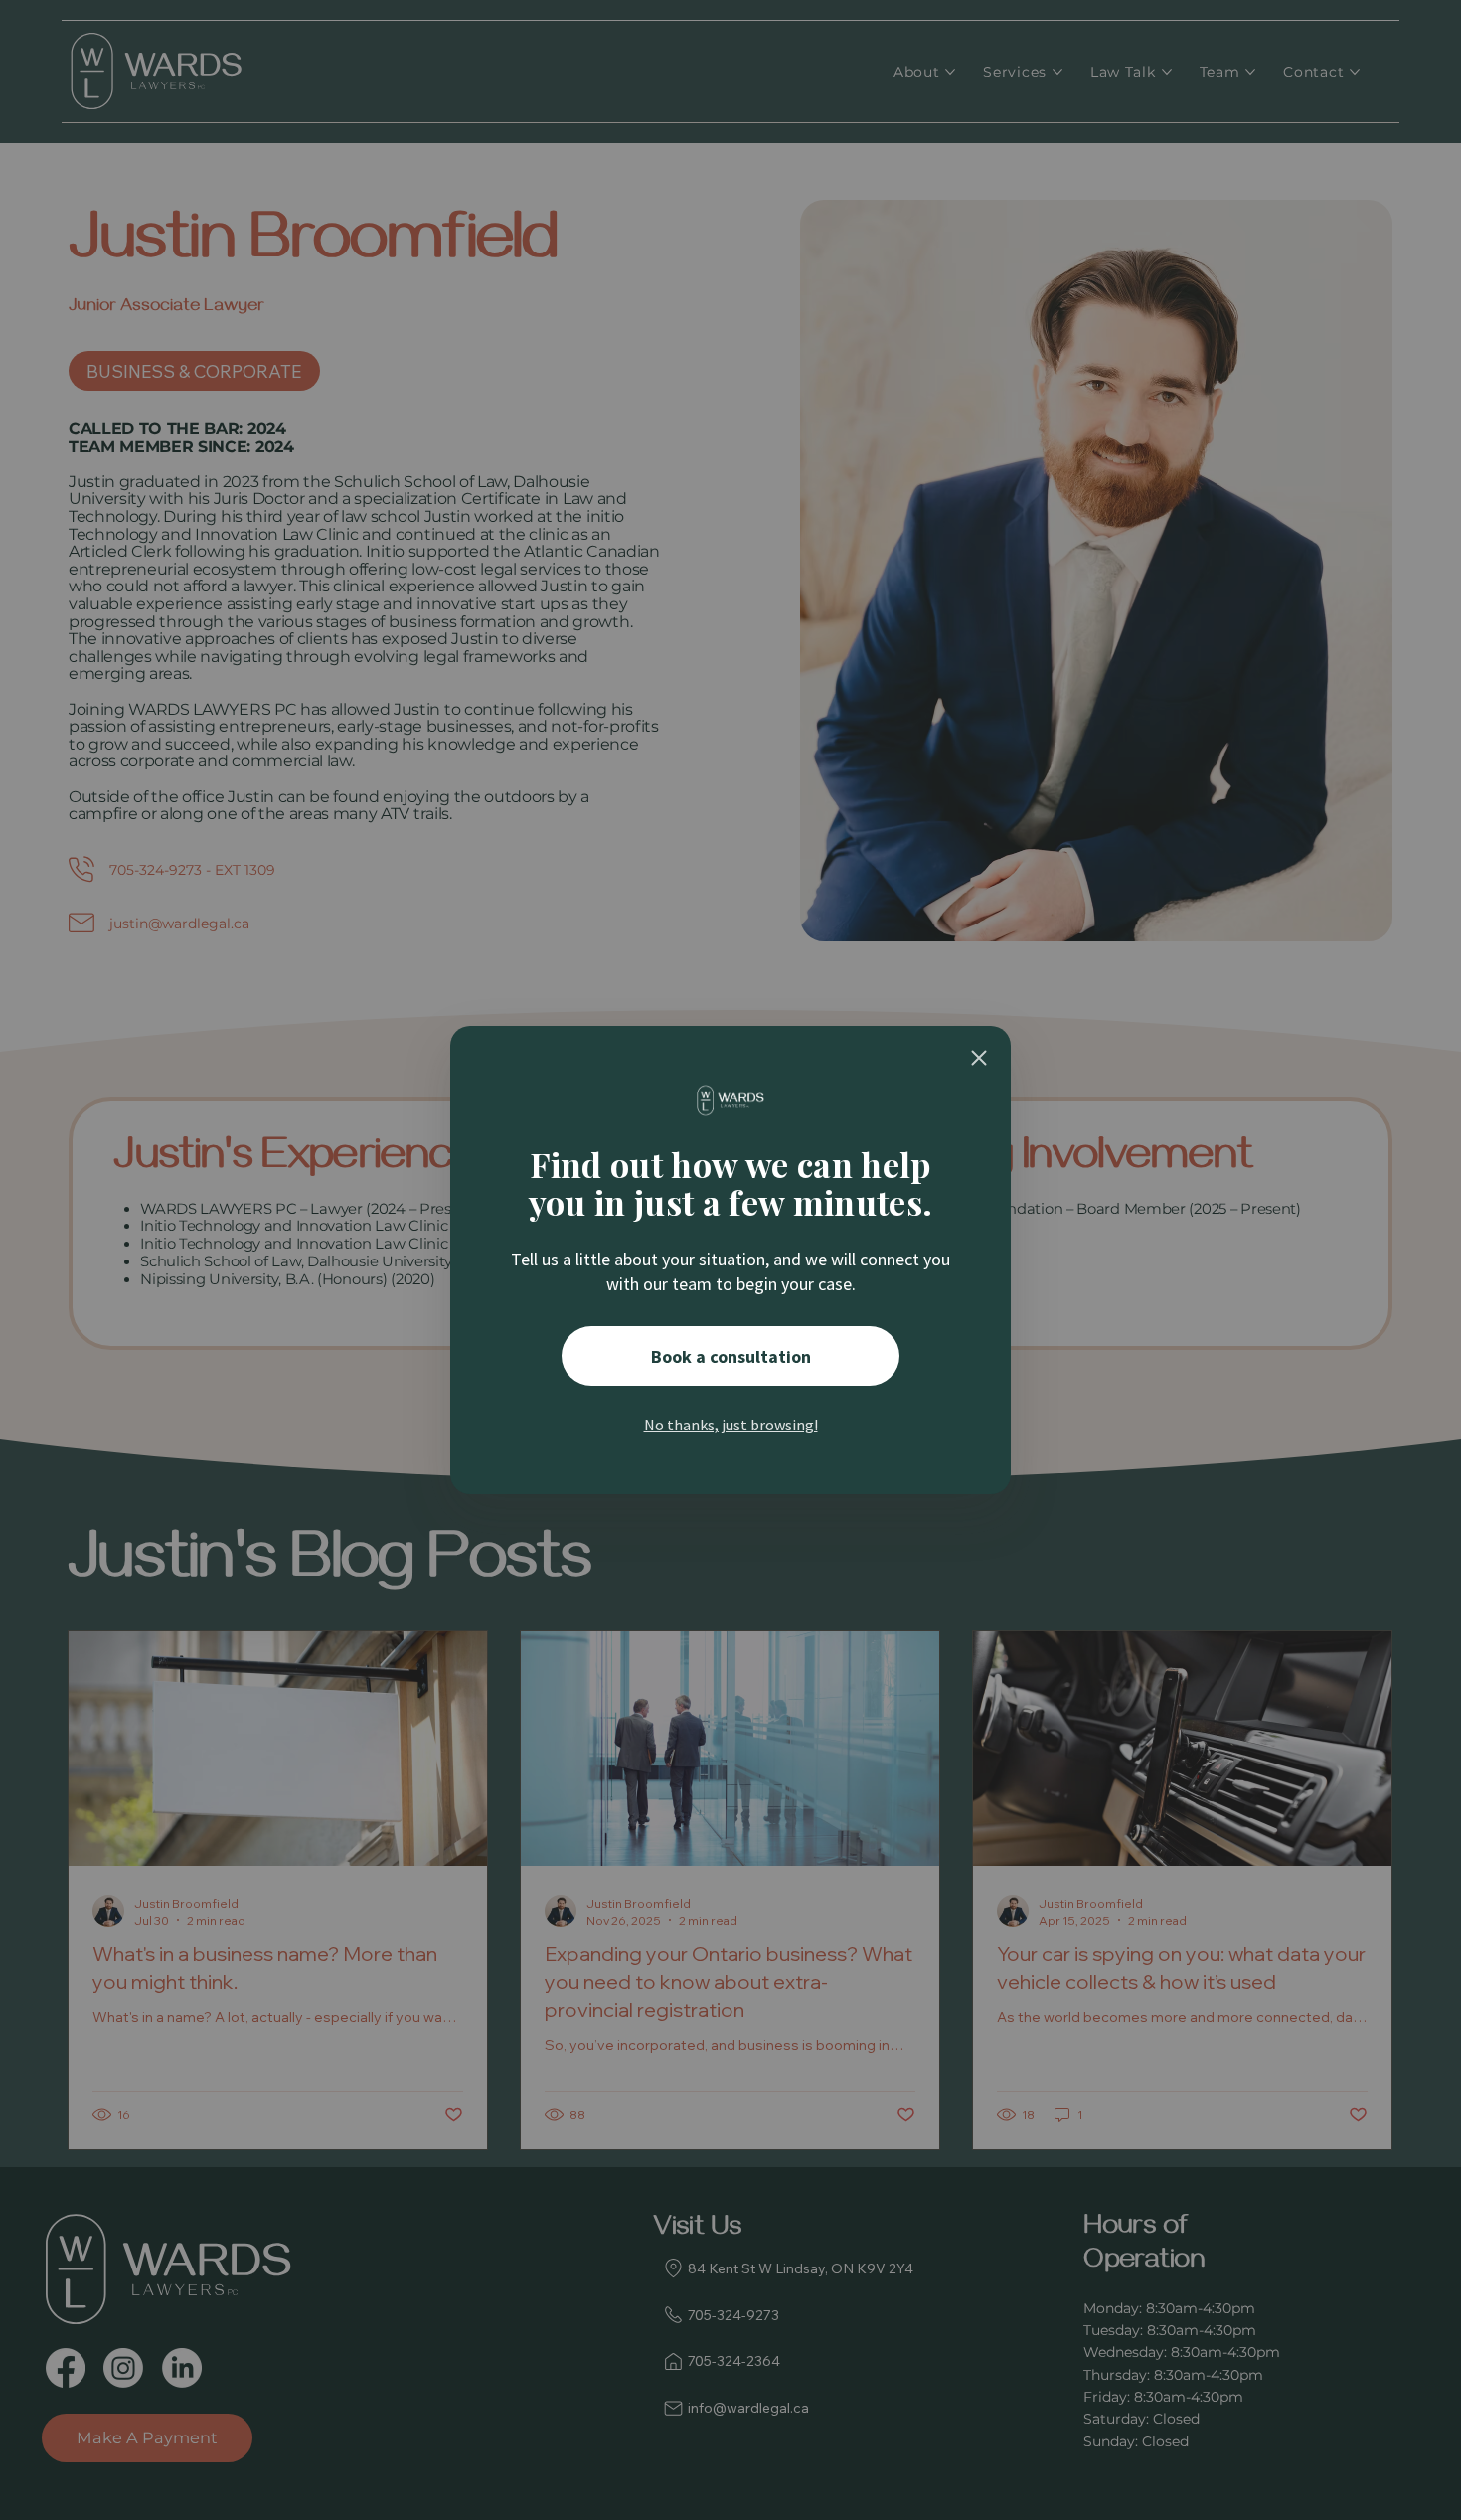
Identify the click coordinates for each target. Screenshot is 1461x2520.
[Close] (979, 1058)
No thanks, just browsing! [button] (731, 1425)
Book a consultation (731, 1356)
